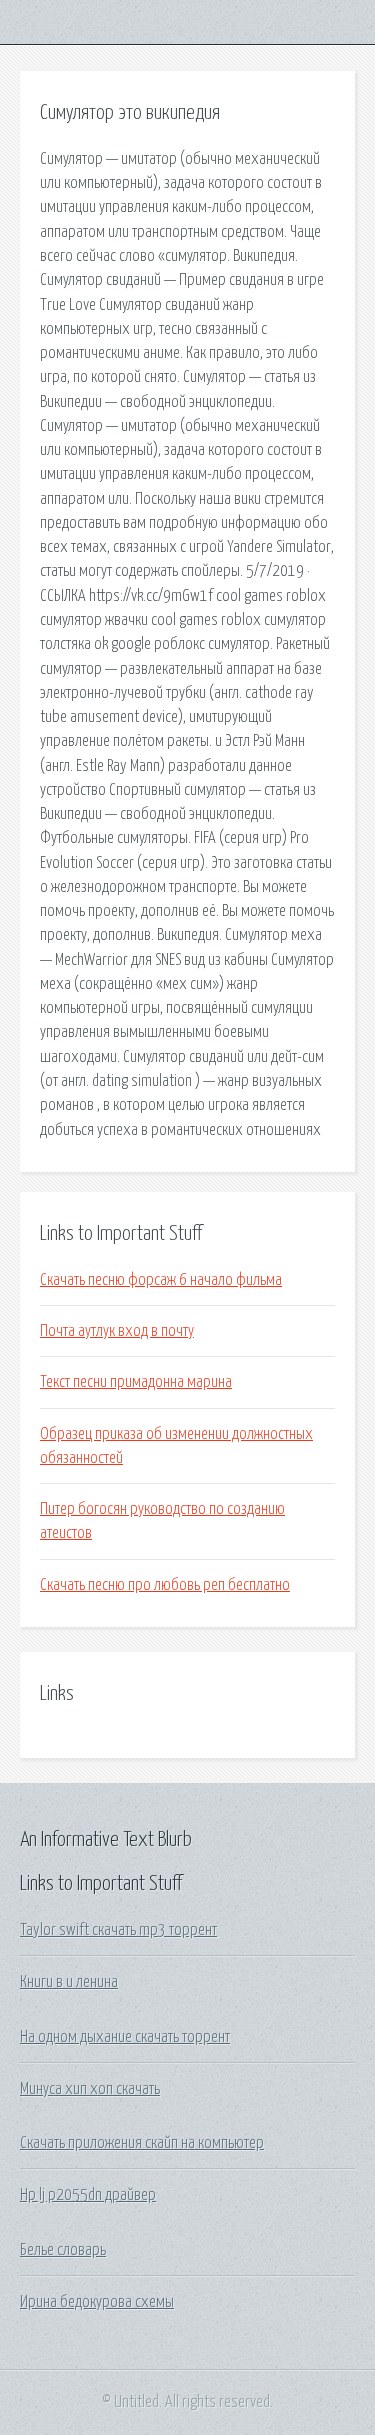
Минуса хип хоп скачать (90, 2089)
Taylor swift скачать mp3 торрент (118, 1930)
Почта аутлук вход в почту (117, 1331)
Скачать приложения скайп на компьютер (142, 2143)
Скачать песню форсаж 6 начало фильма (161, 1280)
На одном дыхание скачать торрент (125, 2037)
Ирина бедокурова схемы (97, 2302)
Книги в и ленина (69, 1982)
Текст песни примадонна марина (136, 1382)
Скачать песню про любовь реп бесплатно (165, 1585)
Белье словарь (63, 2250)
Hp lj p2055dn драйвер (88, 2195)
